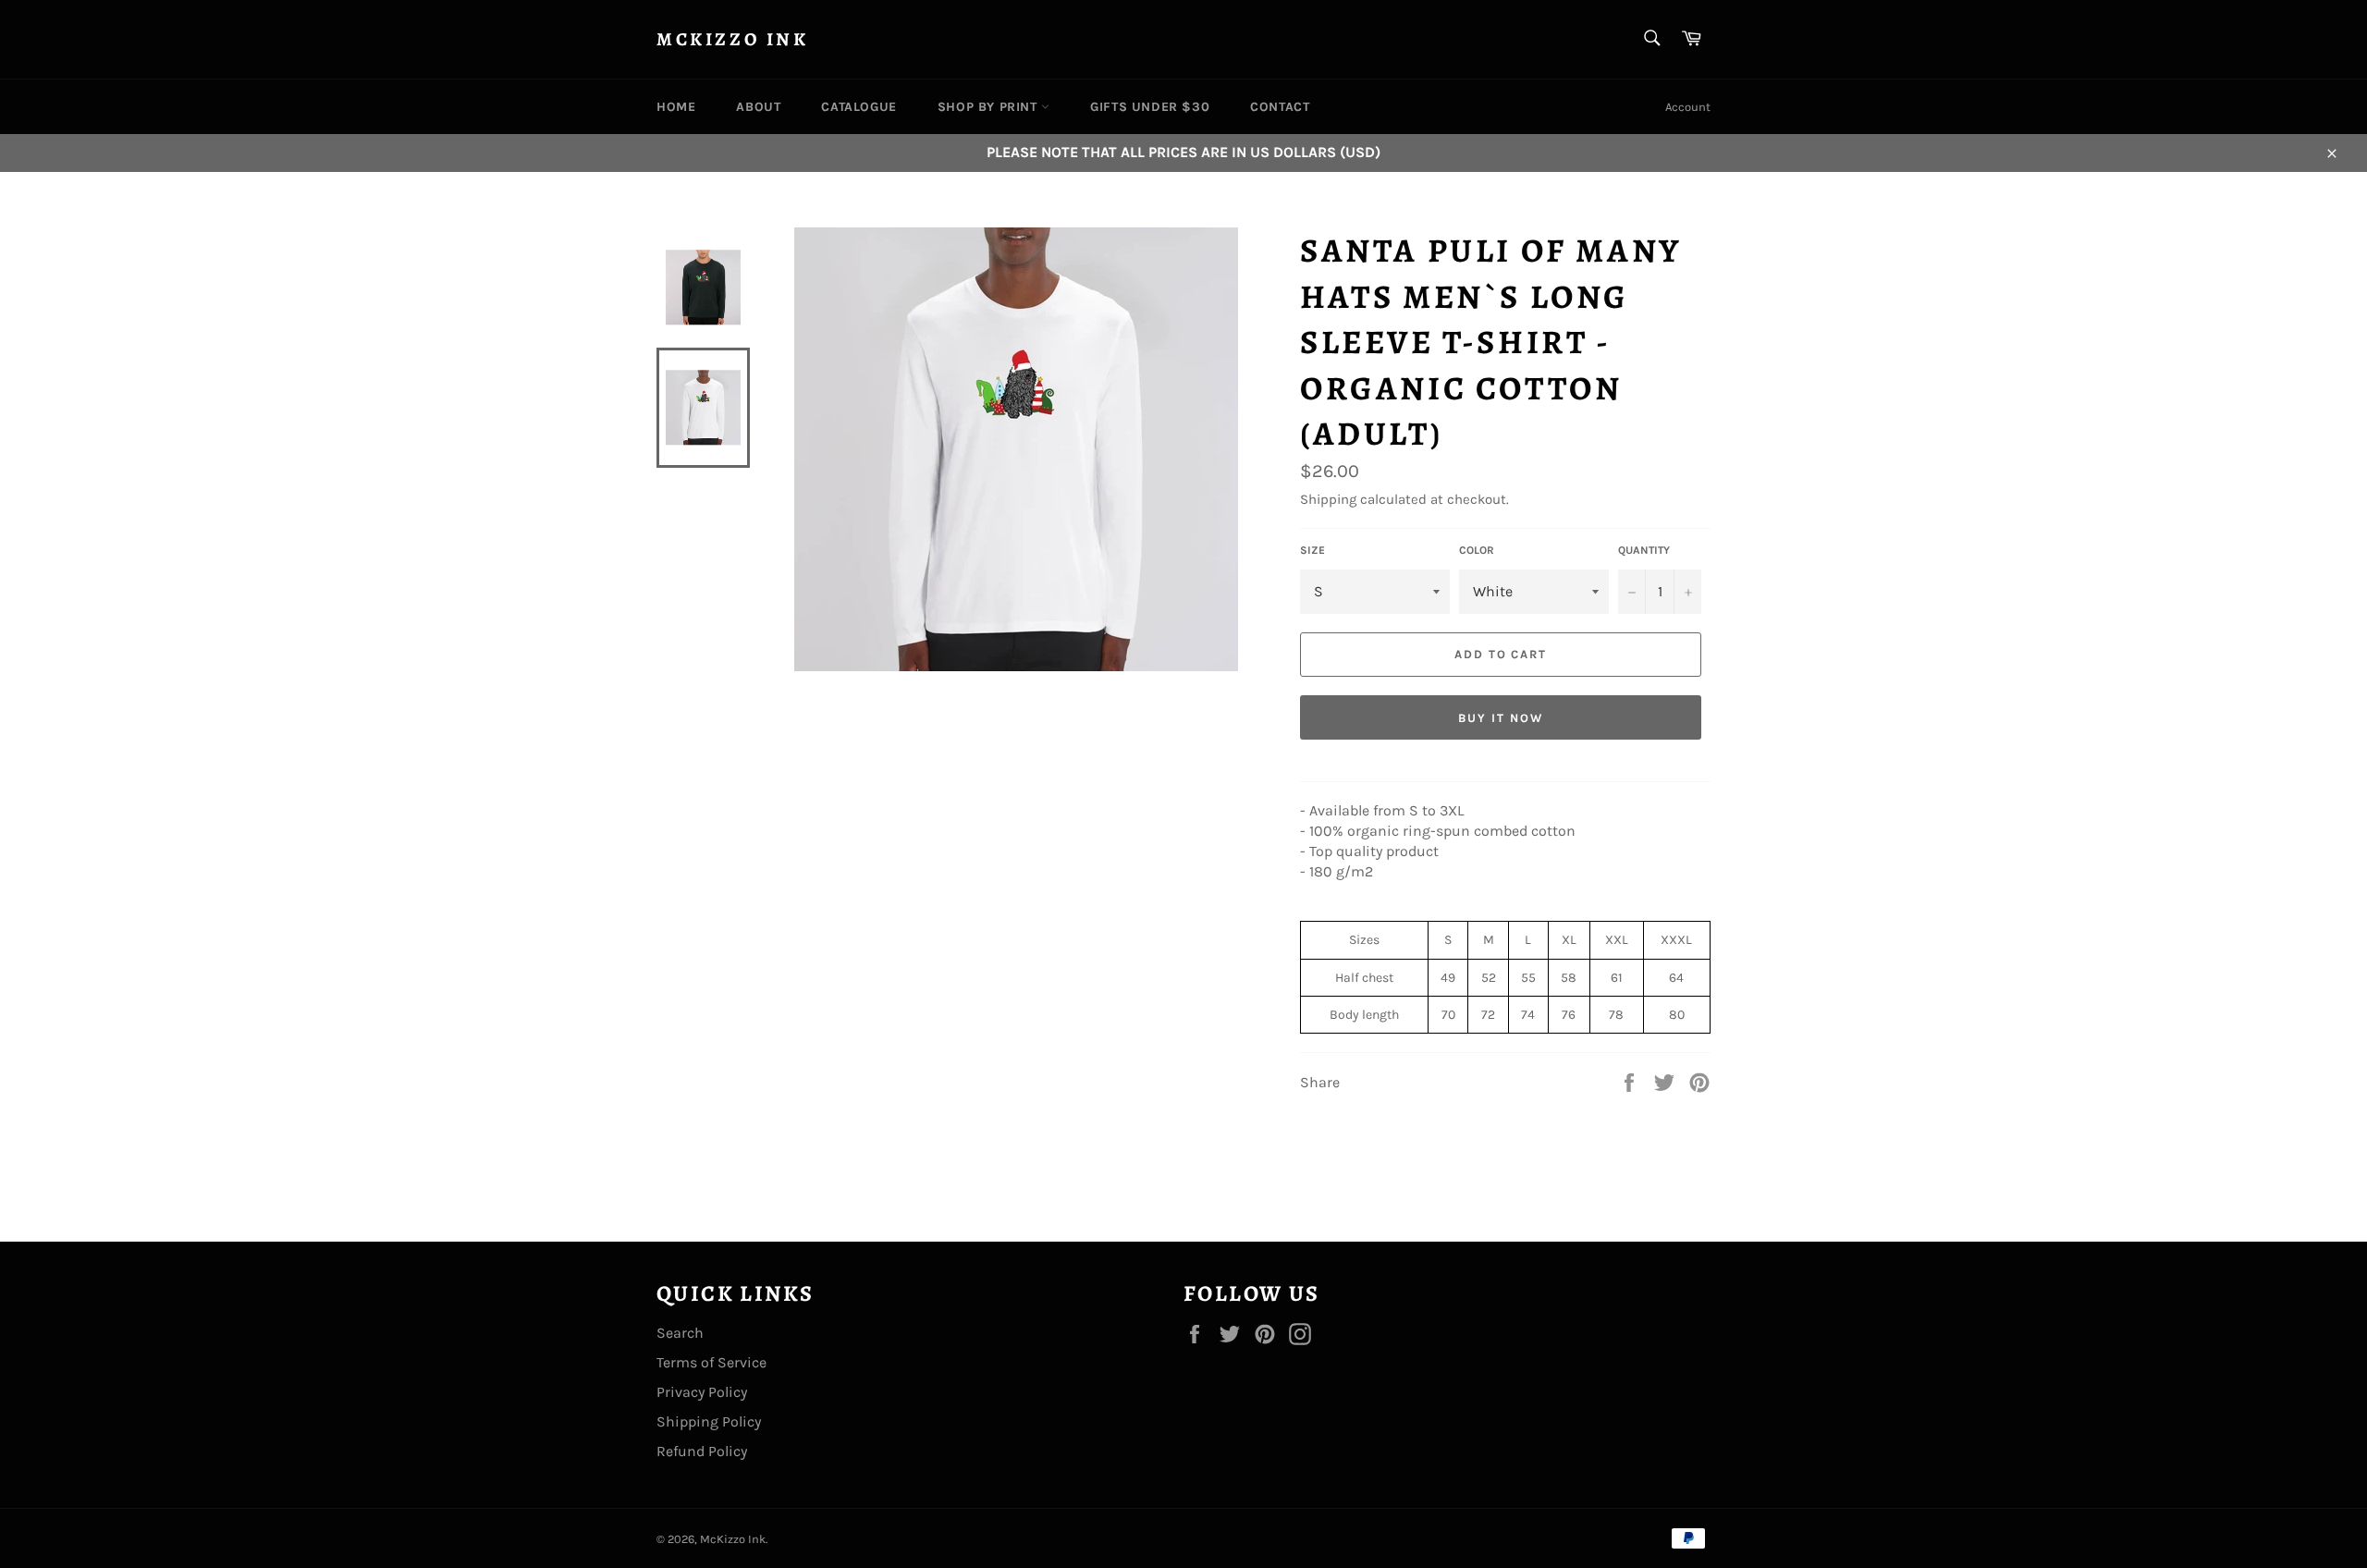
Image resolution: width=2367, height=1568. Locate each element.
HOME (676, 107)
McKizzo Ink (733, 39)
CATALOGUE (858, 107)
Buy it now (1501, 718)
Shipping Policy (709, 1421)
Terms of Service (711, 1362)
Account (1688, 107)
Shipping (1328, 499)
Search (680, 1333)
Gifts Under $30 (1150, 107)
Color (1477, 550)
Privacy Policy (702, 1392)
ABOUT (758, 107)
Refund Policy (702, 1451)
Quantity (1644, 550)
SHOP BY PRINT (989, 107)
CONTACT (1280, 107)
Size (1312, 550)
